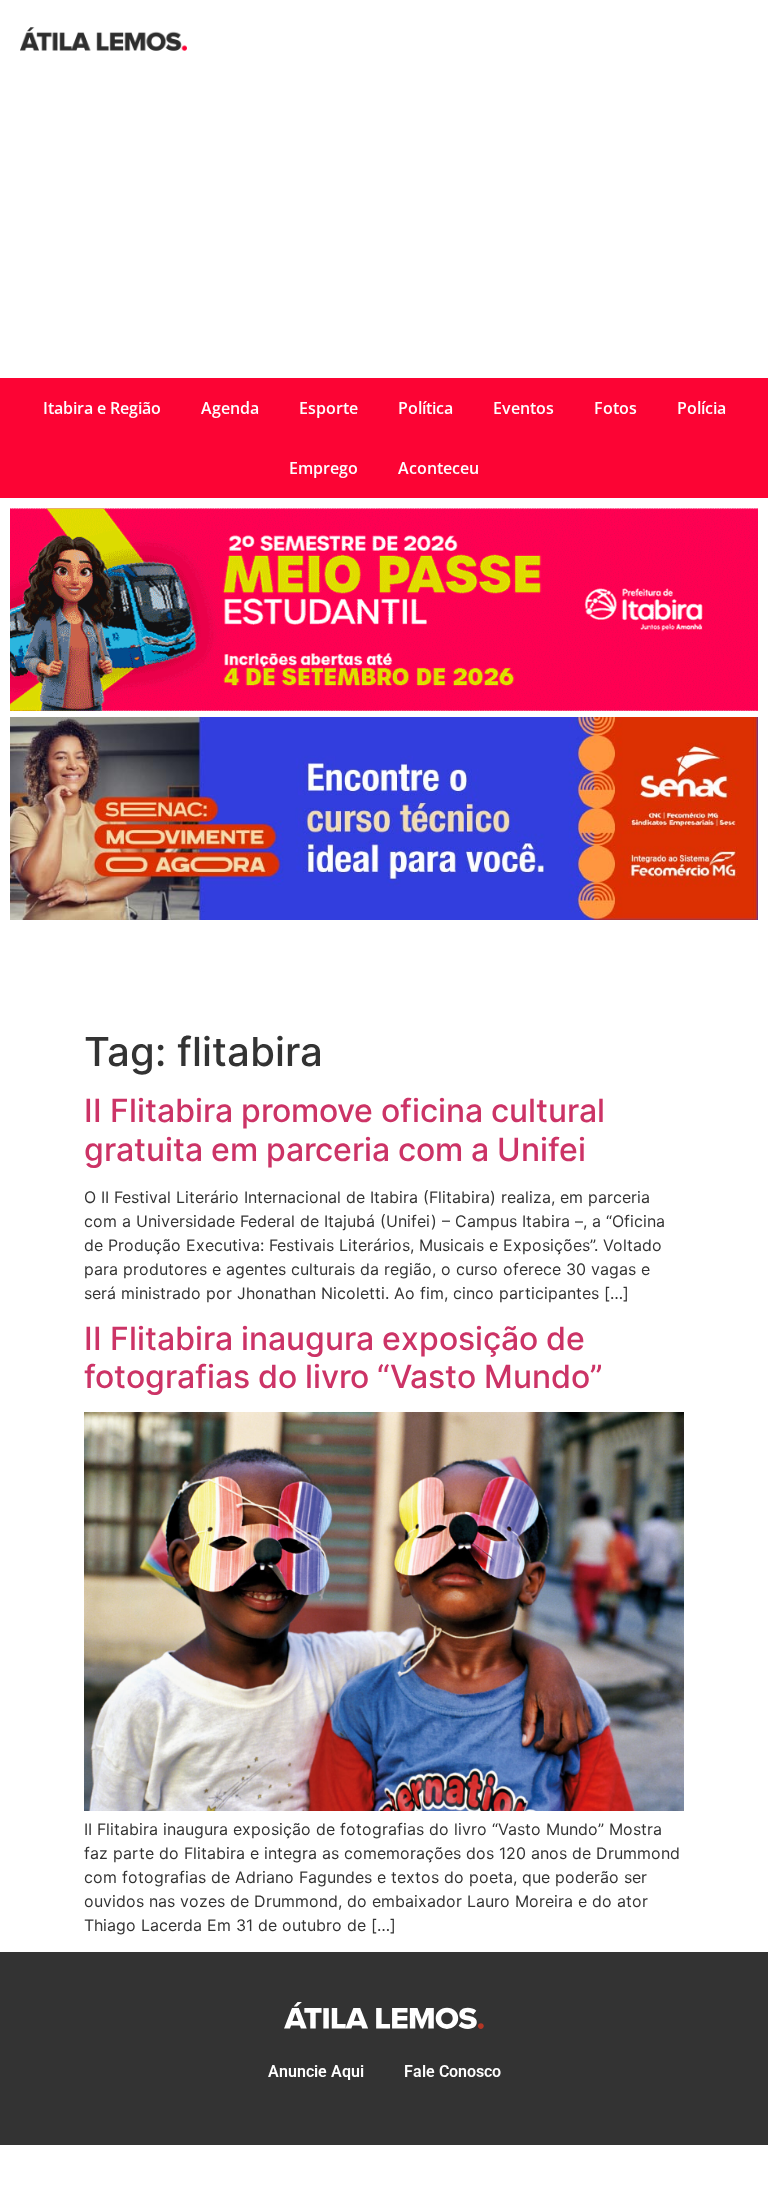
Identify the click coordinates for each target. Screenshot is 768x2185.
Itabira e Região (102, 408)
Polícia (701, 408)
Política (425, 408)
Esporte (328, 408)
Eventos (523, 408)
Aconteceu (438, 468)
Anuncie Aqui (316, 2071)
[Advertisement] (384, 228)
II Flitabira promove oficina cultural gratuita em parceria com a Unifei (344, 1129)
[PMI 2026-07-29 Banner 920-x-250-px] (384, 705)
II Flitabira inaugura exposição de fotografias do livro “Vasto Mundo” (343, 1357)
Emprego (323, 468)
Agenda (230, 408)
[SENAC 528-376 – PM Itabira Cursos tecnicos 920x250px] (384, 914)
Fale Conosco (452, 2071)
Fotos (615, 408)
